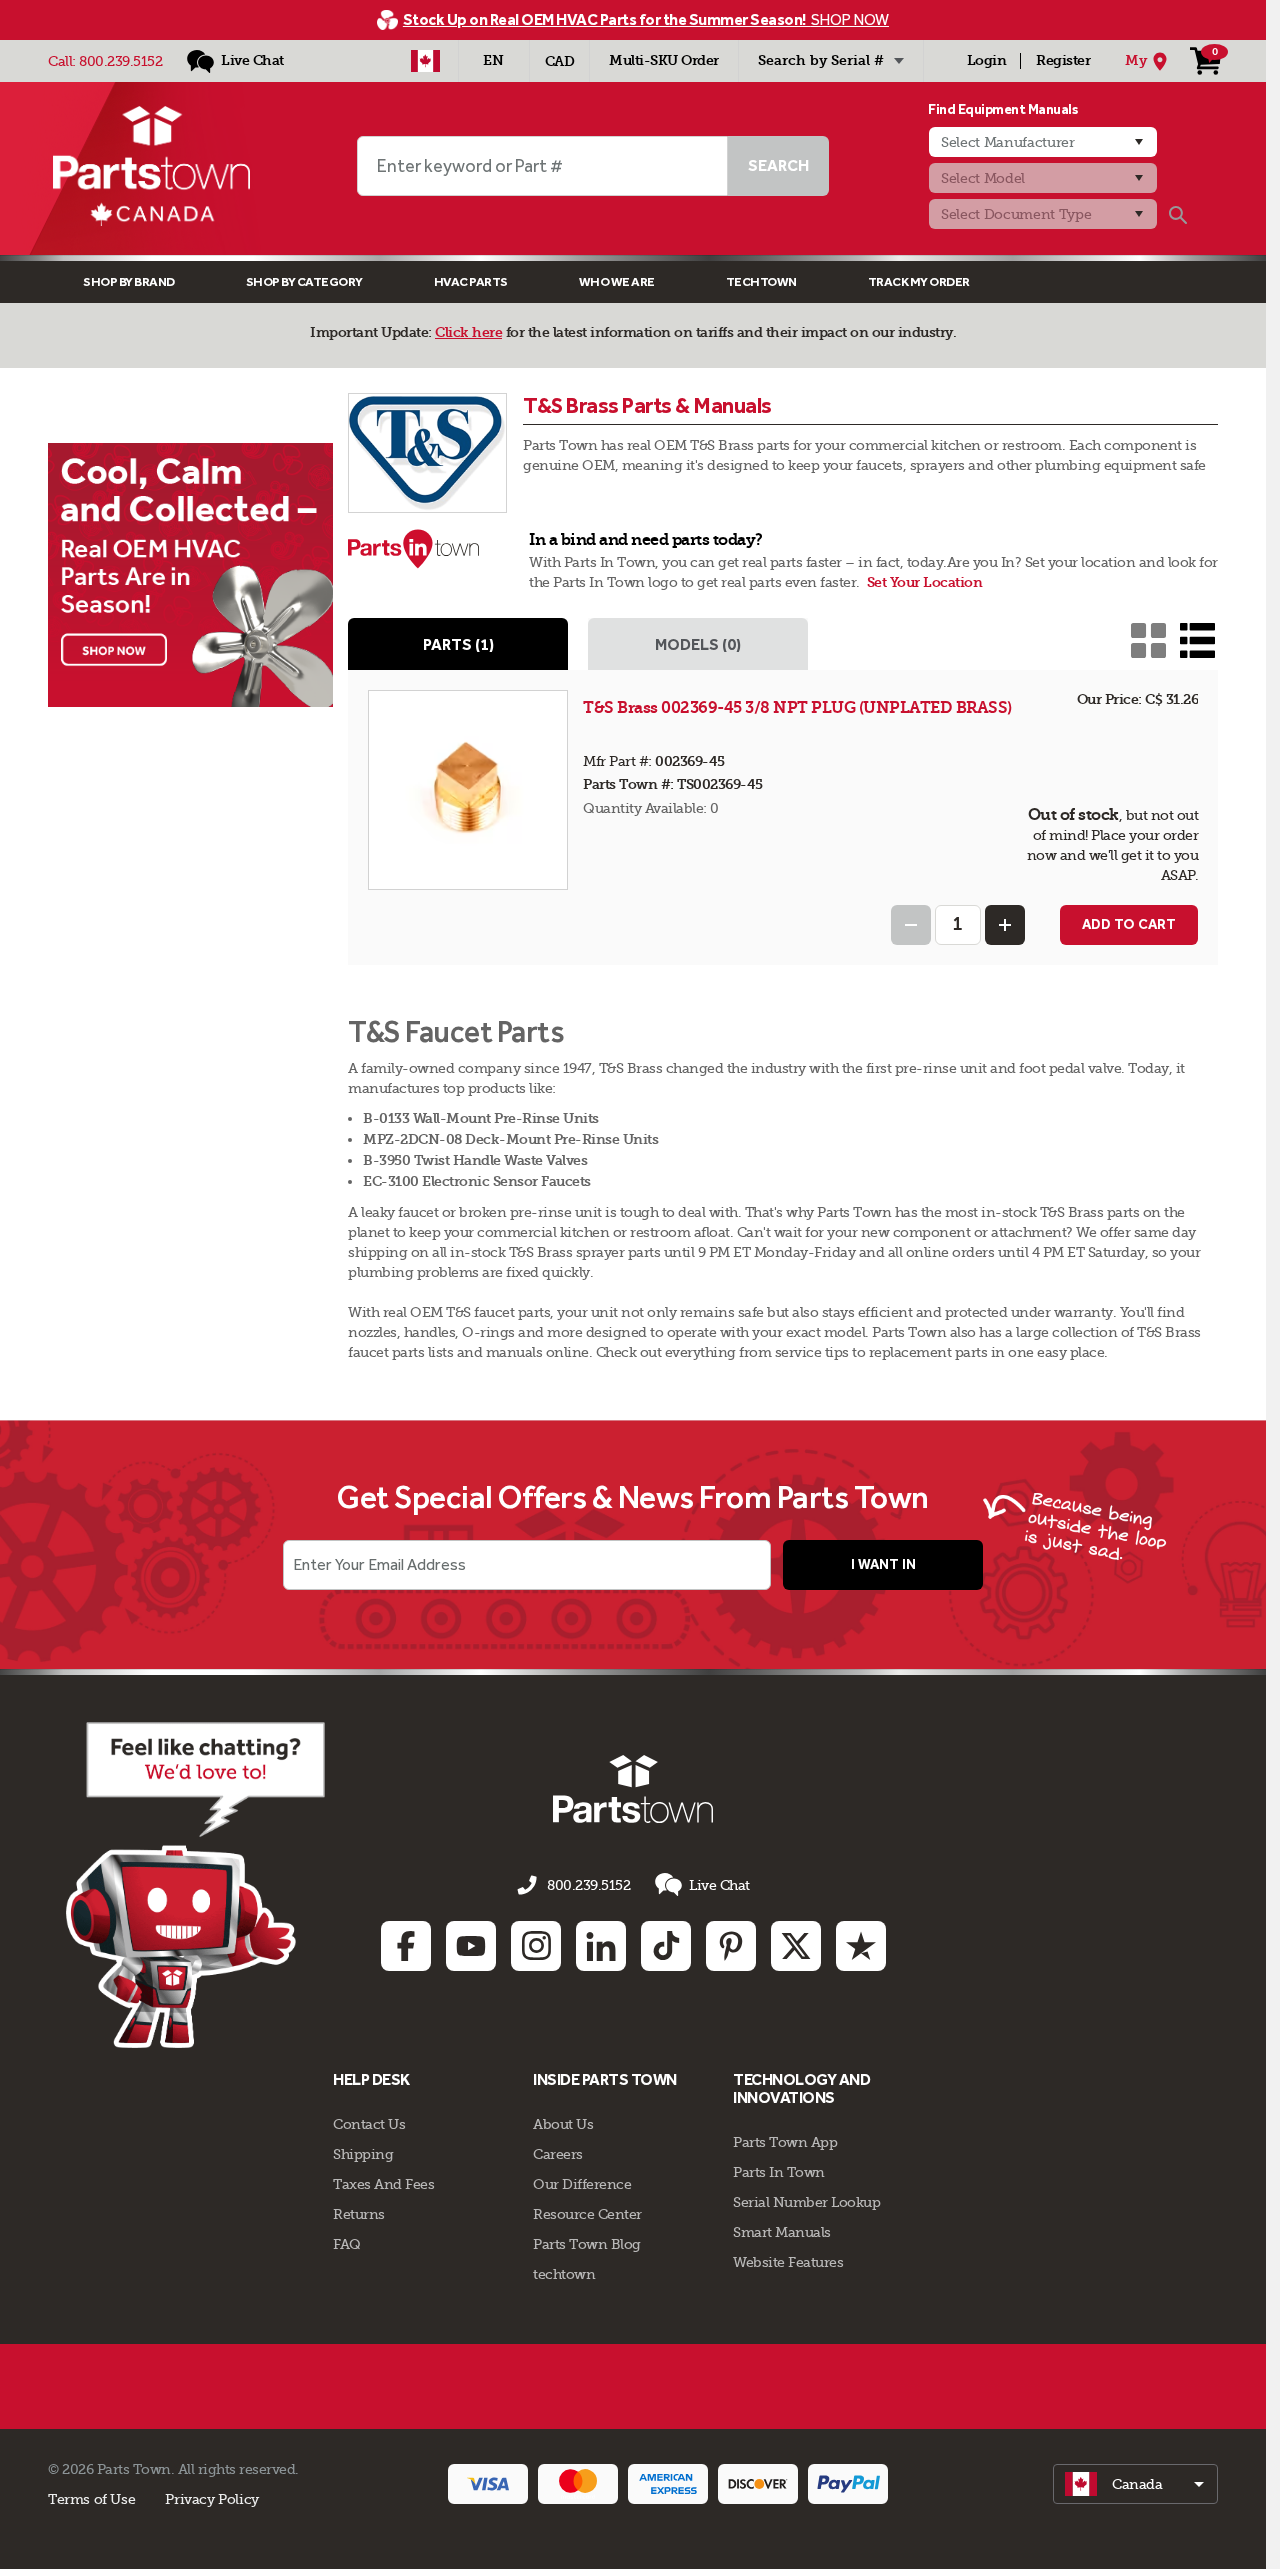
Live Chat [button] (719, 1885)
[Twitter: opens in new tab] (796, 1946)
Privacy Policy (212, 2499)
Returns (359, 2214)
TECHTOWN (761, 281)
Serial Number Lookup (806, 2202)
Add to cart (1129, 924)
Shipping (363, 2154)
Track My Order (919, 281)
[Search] (1178, 215)
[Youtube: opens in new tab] (471, 1946)
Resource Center (587, 2214)
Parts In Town (779, 2172)
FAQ (347, 2244)
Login (987, 60)
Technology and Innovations (801, 2088)
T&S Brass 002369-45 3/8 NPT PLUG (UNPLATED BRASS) (797, 707)
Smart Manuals (782, 2232)
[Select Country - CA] (425, 61)
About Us (563, 2124)
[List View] (1197, 640)
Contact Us (369, 2124)
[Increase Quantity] (1005, 925)
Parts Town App (785, 2142)
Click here (468, 332)
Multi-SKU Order (664, 60)
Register (1063, 60)
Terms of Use (91, 2499)
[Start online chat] (195, 1885)
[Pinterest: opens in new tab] (731, 1946)
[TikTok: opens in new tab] (666, 1946)
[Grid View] (1148, 640)
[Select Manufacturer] (1043, 142)
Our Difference (582, 2184)
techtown (564, 2274)
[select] (1135, 2484)
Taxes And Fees (383, 2184)
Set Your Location (925, 582)
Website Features (788, 2262)
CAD (560, 61)
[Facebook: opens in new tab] (406, 1946)
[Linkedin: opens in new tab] (601, 1946)
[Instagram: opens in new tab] (536, 1946)
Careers (558, 2154)
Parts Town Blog (587, 2244)
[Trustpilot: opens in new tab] (861, 1946)
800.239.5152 (120, 61)
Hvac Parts (471, 281)
